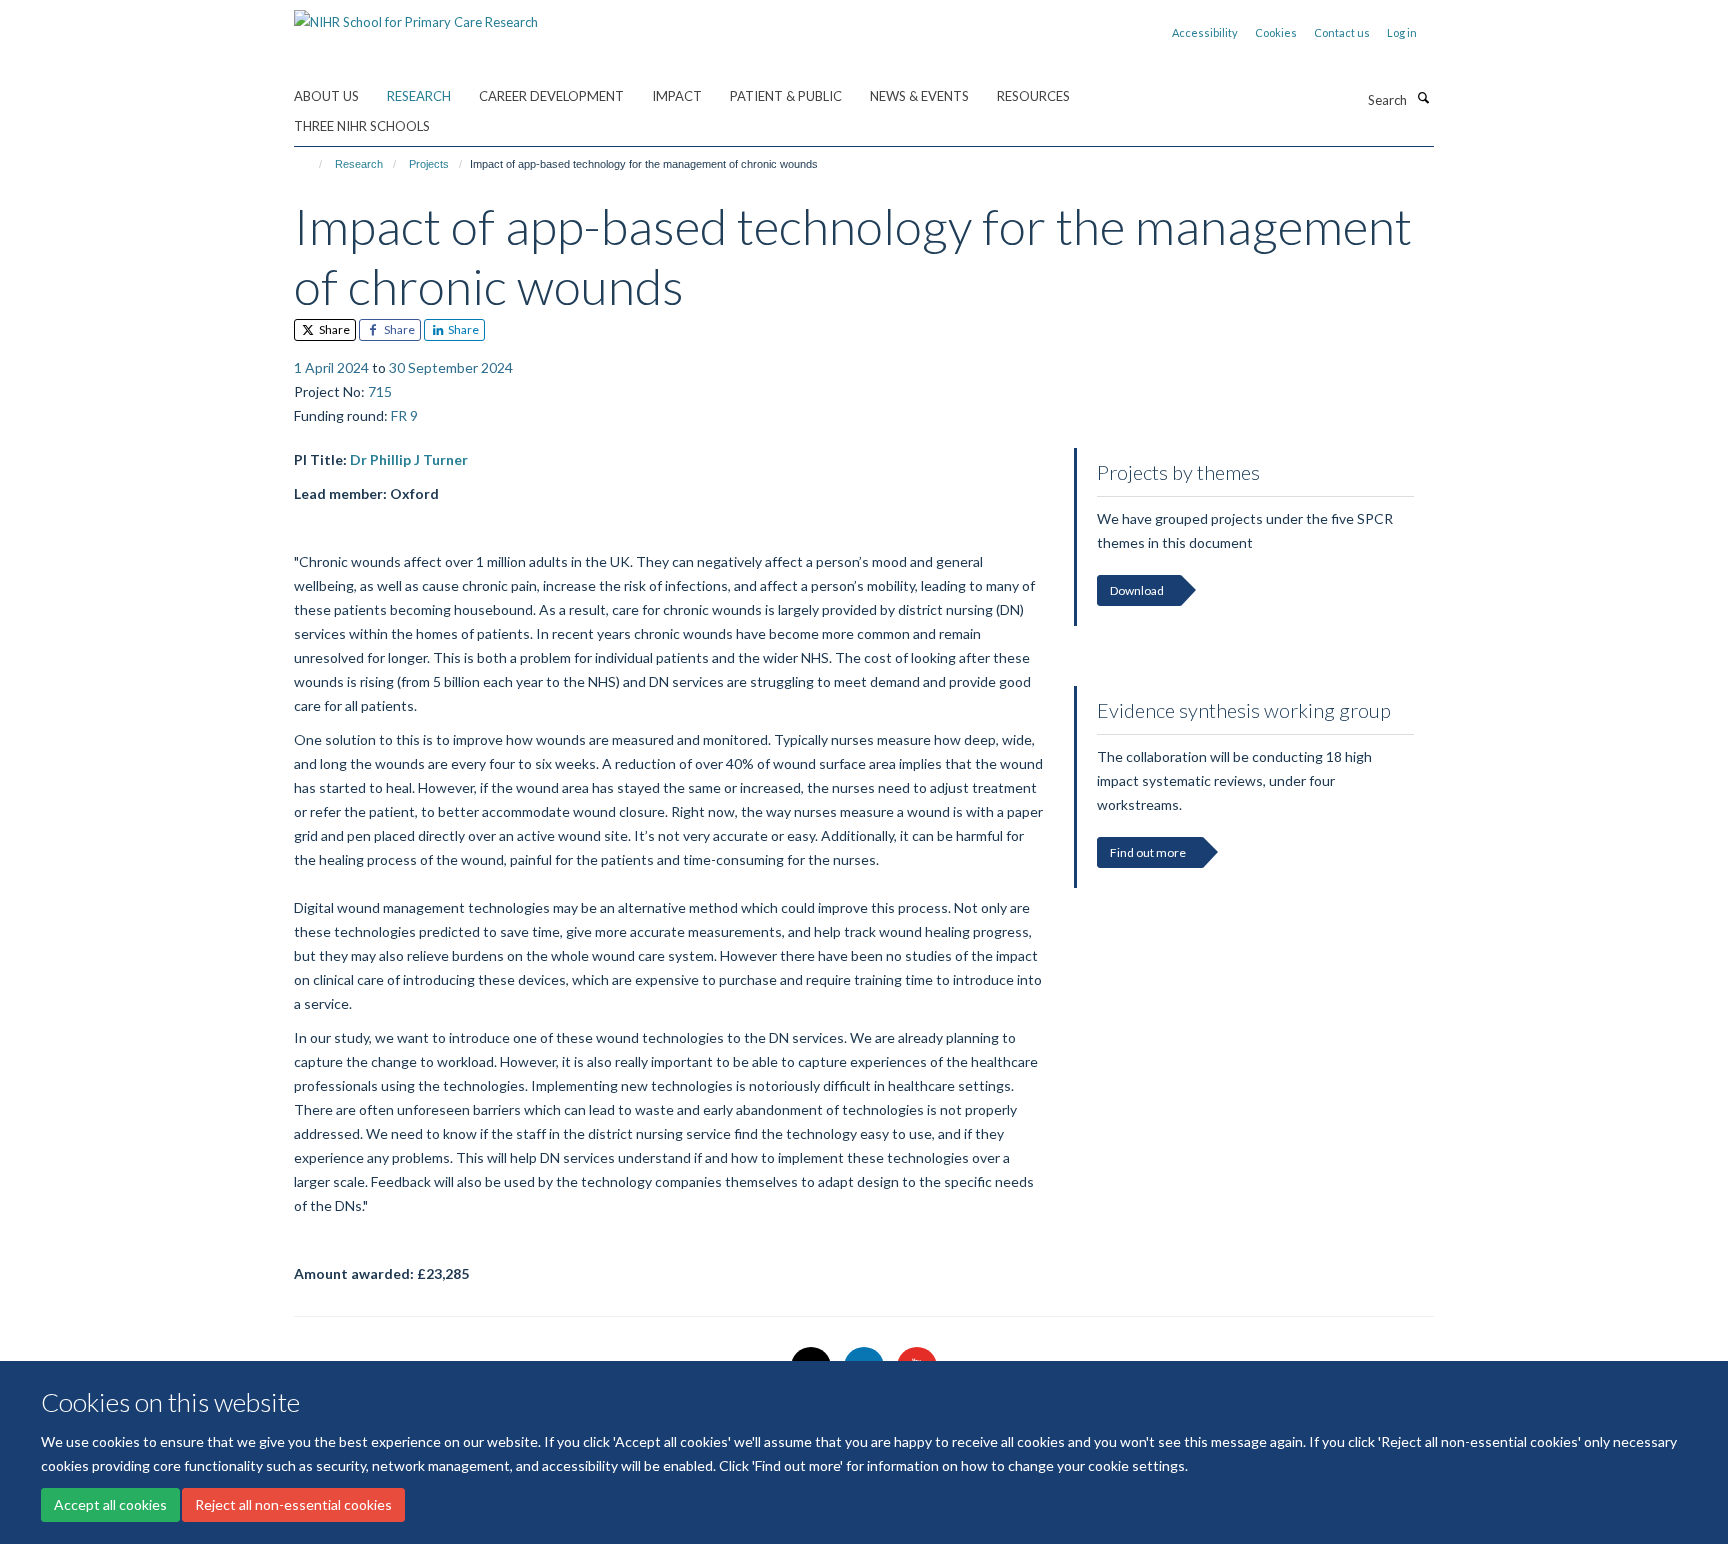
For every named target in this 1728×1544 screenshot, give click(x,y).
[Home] (311, 164)
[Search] (1423, 98)
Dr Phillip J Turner (409, 459)
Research (419, 96)
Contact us (1342, 32)
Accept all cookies (110, 1504)
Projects (429, 164)
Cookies (1276, 32)
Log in (1402, 32)
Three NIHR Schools (362, 126)
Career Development (551, 96)
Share (333, 329)
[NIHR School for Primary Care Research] (416, 15)
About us (326, 96)
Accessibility (1205, 32)
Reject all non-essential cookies (293, 1504)
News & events (919, 96)
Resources (1033, 96)
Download (1137, 590)
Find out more (1148, 852)
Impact (677, 96)
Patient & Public (786, 96)
